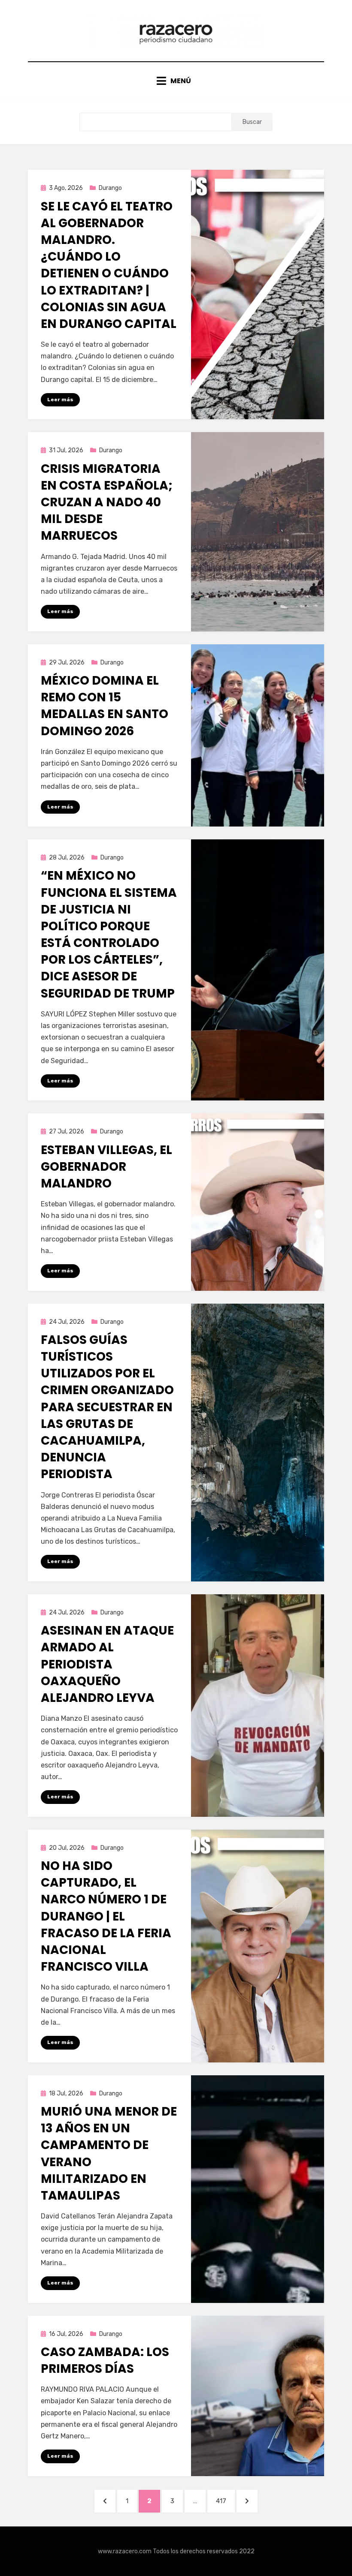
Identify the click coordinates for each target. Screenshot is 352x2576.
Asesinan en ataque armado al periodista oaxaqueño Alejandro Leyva (107, 1664)
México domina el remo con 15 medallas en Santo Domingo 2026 (105, 706)
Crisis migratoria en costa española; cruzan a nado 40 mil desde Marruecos (107, 502)
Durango (110, 188)
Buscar (252, 122)
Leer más (60, 400)
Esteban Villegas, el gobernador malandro (106, 1167)
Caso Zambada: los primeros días (105, 2360)
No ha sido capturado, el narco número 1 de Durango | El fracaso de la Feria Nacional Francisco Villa (106, 1916)
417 (225, 2501)
